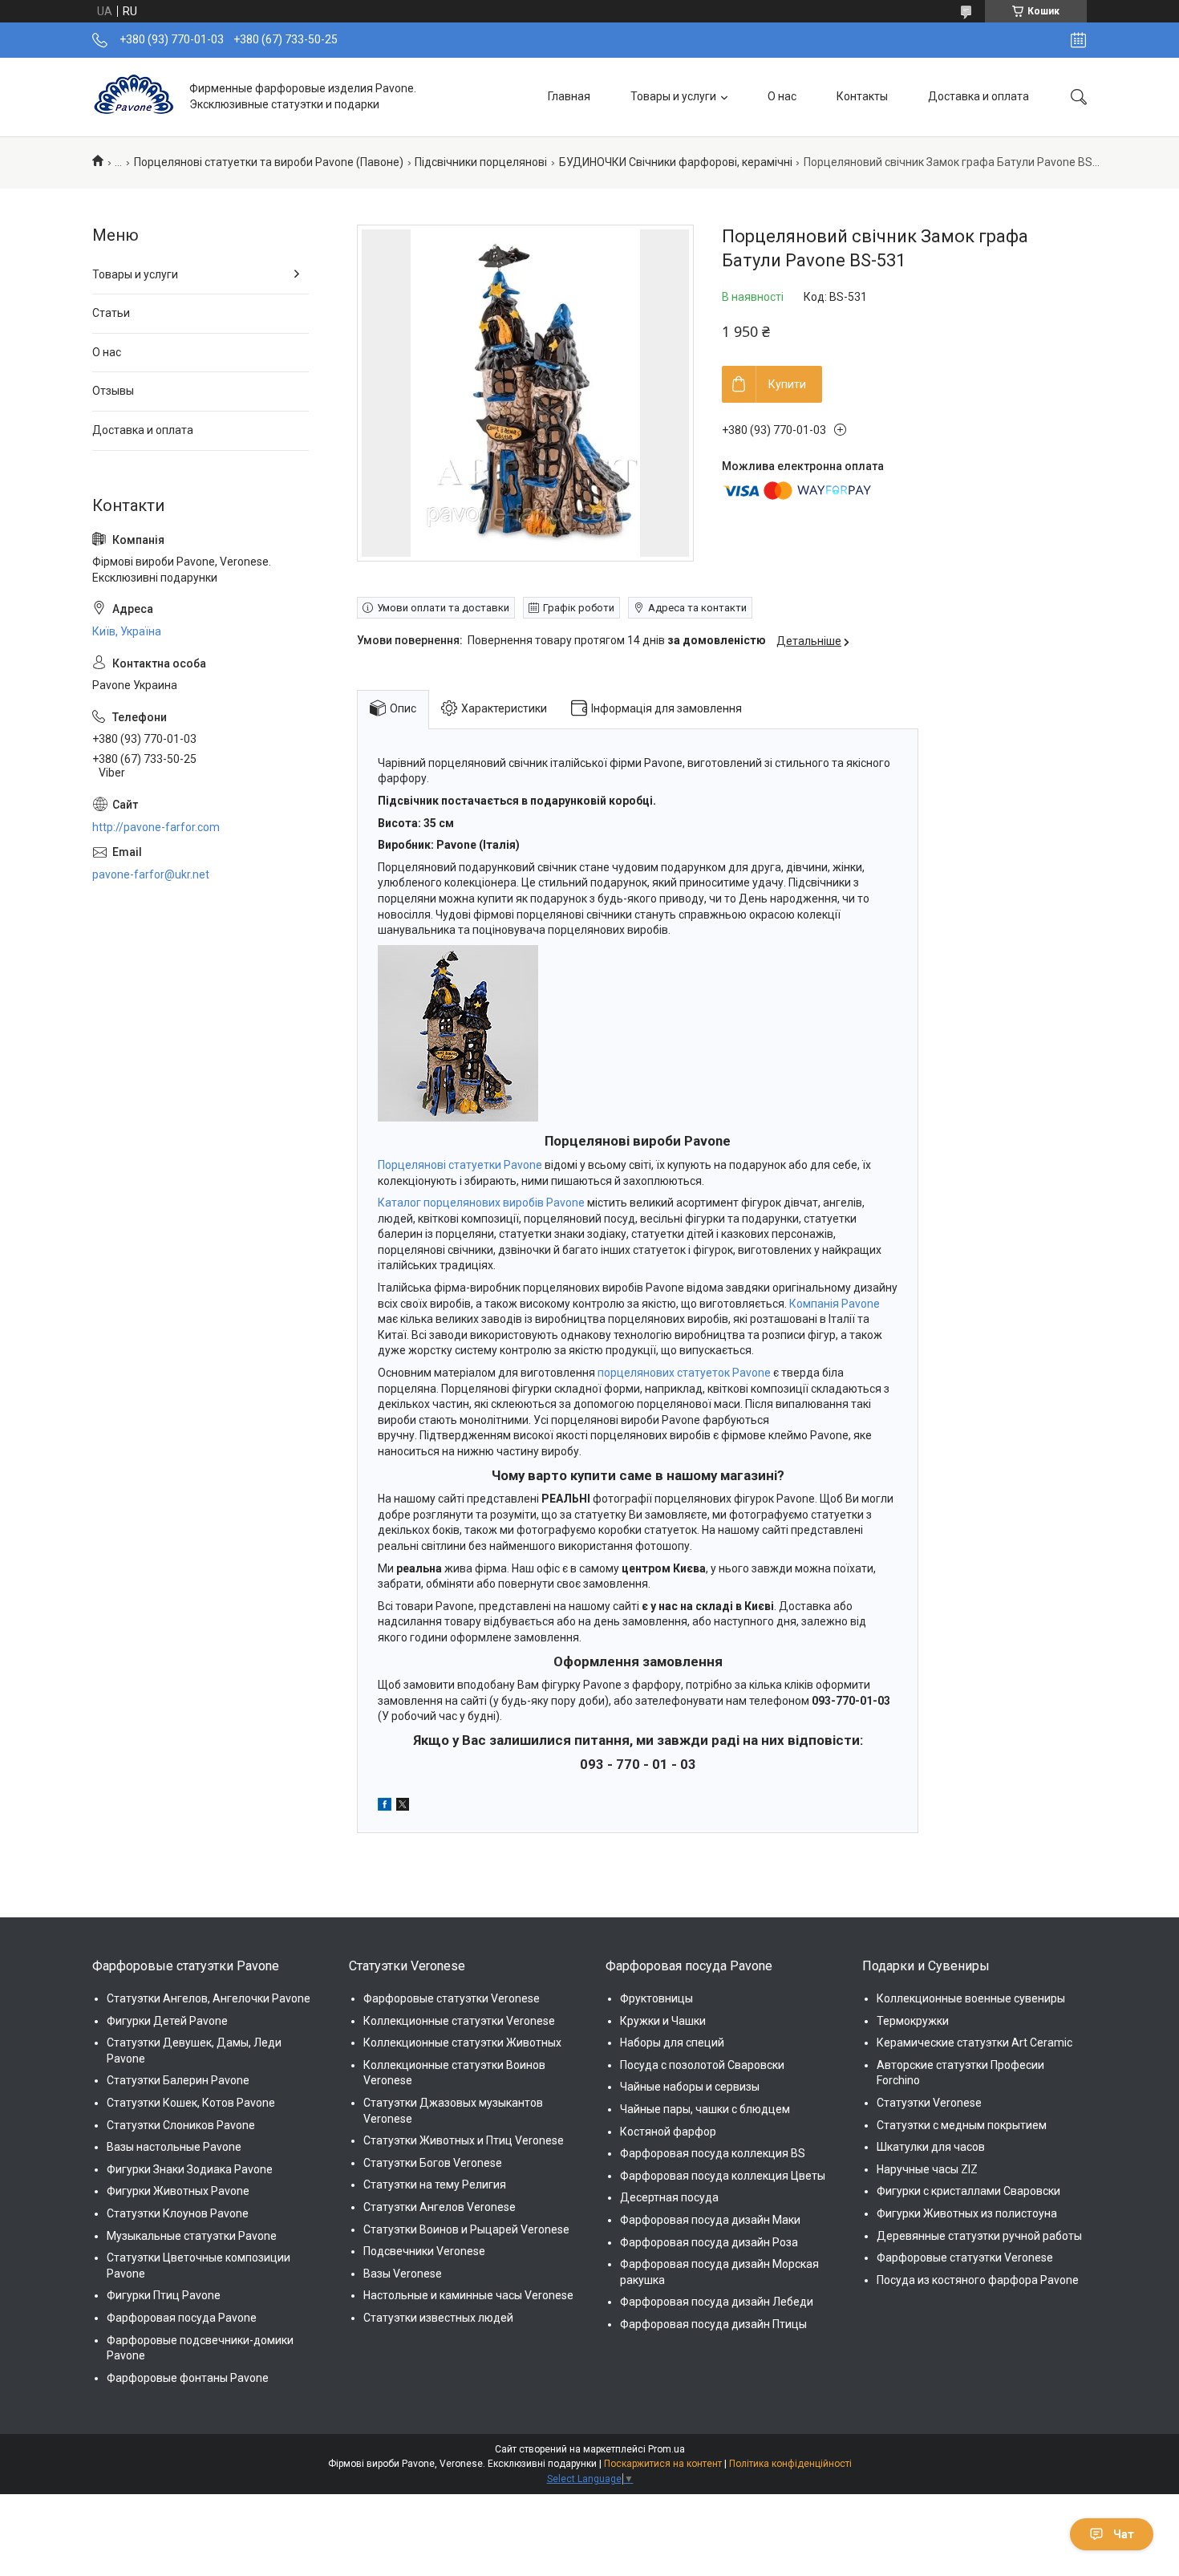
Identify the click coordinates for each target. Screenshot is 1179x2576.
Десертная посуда (669, 2197)
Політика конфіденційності (790, 2464)
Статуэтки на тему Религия (435, 2185)
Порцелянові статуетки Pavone (460, 1165)
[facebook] (385, 1807)
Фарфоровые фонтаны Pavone (188, 2378)
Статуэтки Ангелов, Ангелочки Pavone (209, 1998)
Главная (569, 96)
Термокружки (913, 2021)
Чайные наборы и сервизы (690, 2087)
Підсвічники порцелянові (481, 162)
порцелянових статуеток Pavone (684, 1373)
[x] (403, 1807)
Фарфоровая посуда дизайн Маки (710, 2220)
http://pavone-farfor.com (156, 827)
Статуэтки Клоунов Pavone (178, 2213)
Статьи (111, 313)
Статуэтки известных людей (438, 2318)
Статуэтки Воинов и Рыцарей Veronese (466, 2229)
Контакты (862, 96)
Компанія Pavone (835, 1304)
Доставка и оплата (978, 96)
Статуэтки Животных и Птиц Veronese (464, 2140)
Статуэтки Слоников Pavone (181, 2125)
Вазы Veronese (403, 2274)
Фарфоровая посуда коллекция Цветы (723, 2176)
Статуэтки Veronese (929, 2103)
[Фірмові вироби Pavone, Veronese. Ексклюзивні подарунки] (135, 97)
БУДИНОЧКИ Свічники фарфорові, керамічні (676, 162)
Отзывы (113, 391)
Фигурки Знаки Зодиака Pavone (190, 2169)
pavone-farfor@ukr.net (151, 874)
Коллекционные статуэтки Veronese (459, 2021)
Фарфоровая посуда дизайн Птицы (713, 2324)
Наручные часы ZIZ (927, 2169)
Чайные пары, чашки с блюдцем (705, 2109)
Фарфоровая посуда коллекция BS (713, 2153)
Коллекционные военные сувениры (971, 1998)
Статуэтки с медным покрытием (962, 2125)
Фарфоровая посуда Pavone (182, 2318)
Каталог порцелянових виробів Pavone (481, 1203)
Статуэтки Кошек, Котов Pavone (191, 2103)
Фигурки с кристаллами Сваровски (968, 2191)
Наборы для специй (672, 2043)
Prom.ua (666, 2449)
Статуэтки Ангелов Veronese (440, 2207)
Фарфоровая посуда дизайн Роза (709, 2242)
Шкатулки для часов (931, 2147)
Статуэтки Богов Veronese (433, 2163)
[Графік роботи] (1078, 40)
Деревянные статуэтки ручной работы (979, 2236)
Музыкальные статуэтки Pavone (192, 2236)
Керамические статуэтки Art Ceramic (974, 2043)
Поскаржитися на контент (663, 2464)
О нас (782, 96)
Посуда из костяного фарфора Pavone (978, 2280)
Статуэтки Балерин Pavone (178, 2080)
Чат (1124, 2534)
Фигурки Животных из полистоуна (967, 2213)
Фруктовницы (656, 1998)
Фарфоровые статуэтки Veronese (452, 1998)
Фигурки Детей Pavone (167, 2021)
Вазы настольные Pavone (174, 2147)
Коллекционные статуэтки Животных (462, 2043)
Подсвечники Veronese (424, 2251)
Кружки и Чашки (663, 2021)
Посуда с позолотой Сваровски (702, 2065)
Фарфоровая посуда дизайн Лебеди (717, 2302)
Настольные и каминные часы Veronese (468, 2295)
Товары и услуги (673, 96)
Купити (787, 384)
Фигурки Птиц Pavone (164, 2295)
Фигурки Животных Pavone (178, 2191)
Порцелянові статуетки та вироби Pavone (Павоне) (269, 162)
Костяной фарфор (668, 2132)
